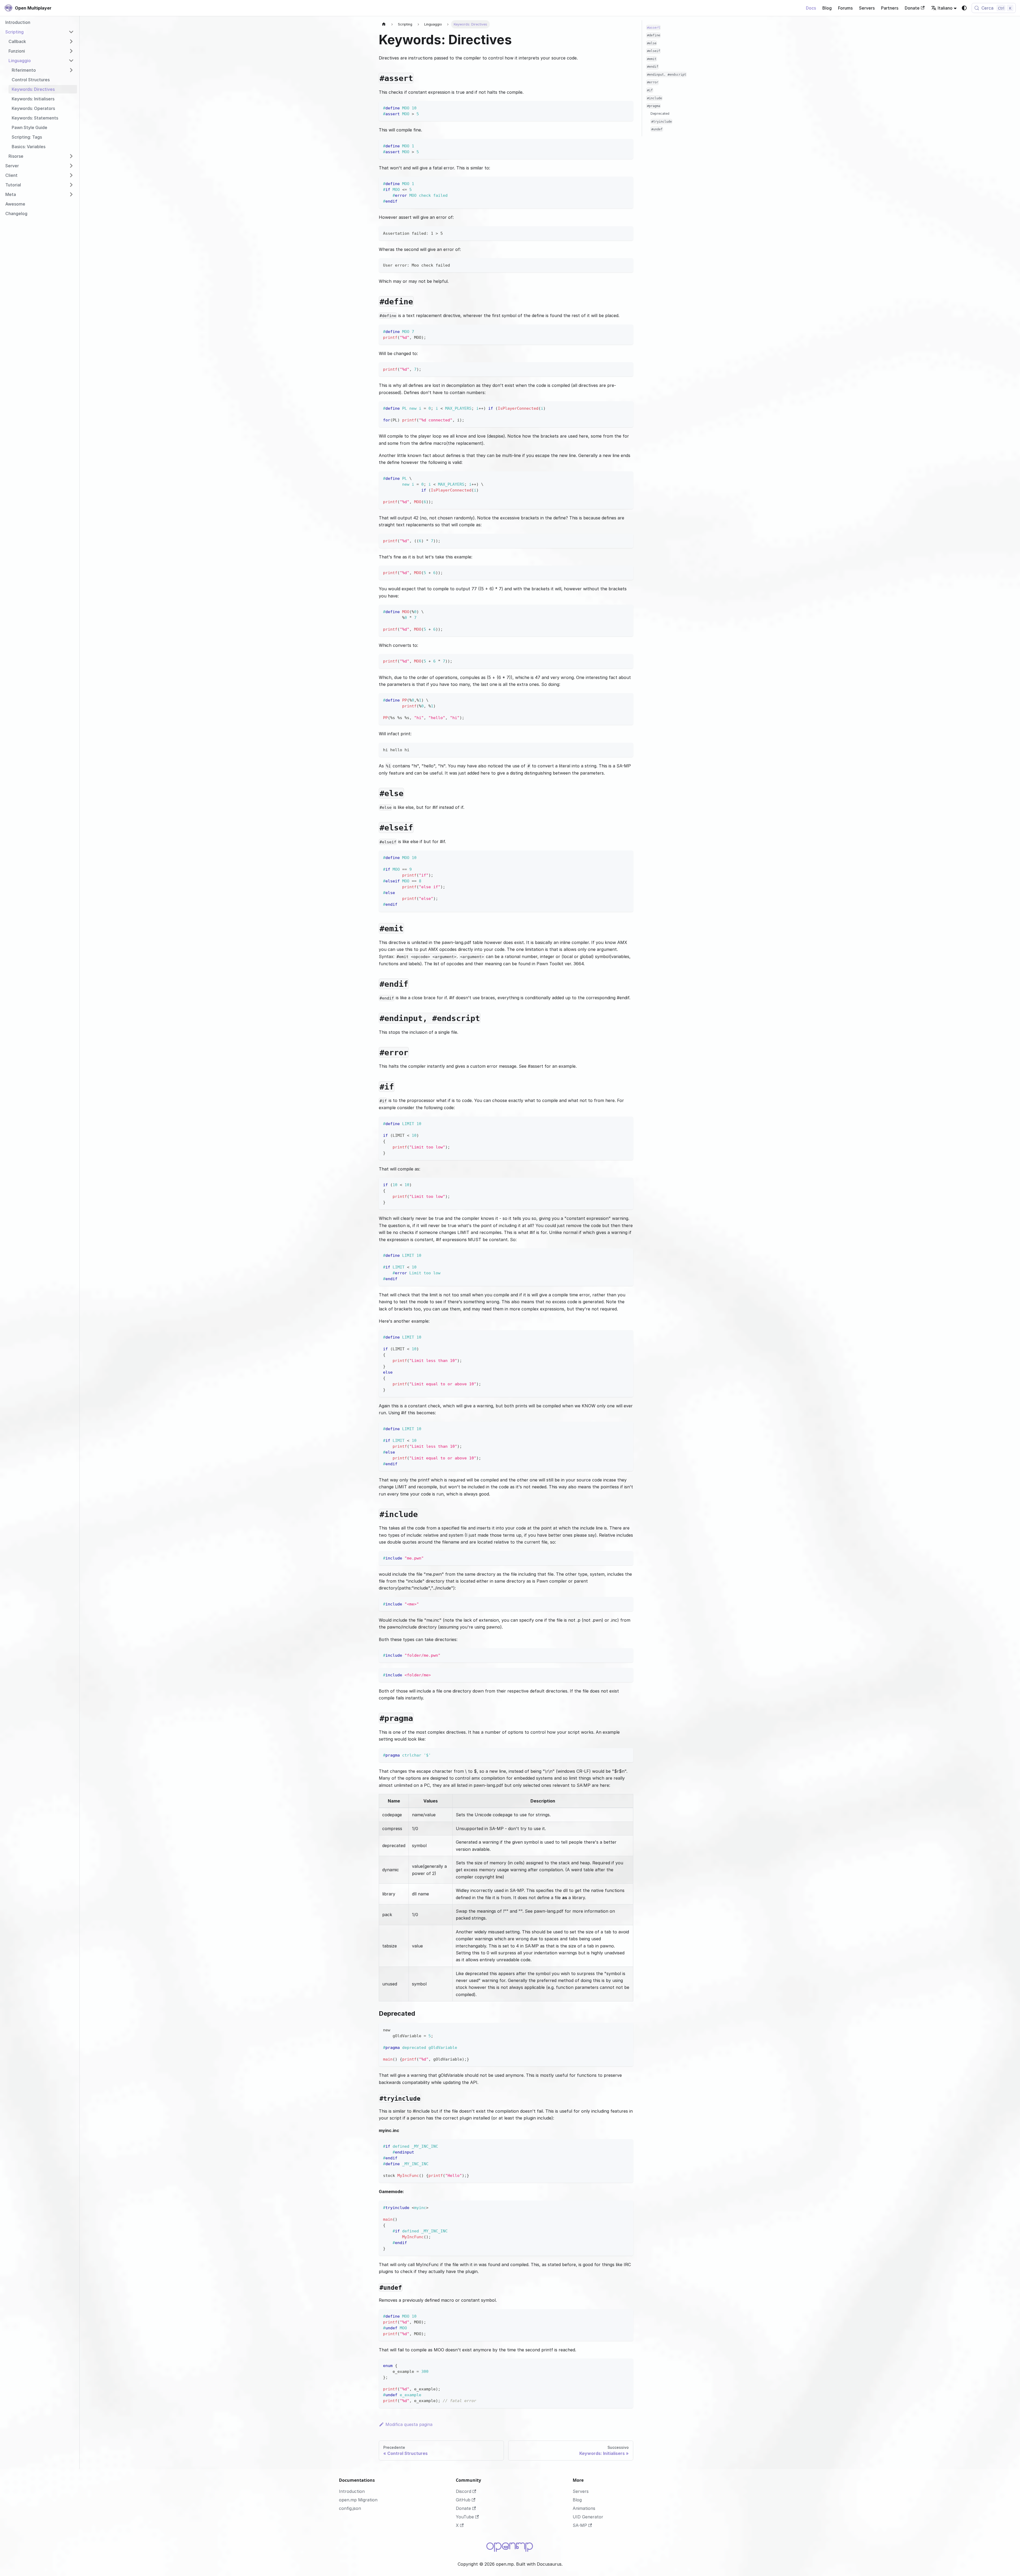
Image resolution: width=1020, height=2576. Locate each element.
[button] (40, 32)
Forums (845, 8)
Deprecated (660, 114)
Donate (912, 8)
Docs (811, 8)
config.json (350, 2508)
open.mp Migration (358, 2500)
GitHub (463, 2500)
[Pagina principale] (384, 24)
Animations (584, 2508)
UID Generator (588, 2517)
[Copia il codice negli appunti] (627, 107)
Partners (890, 8)
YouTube (465, 2517)
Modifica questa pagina (409, 2424)
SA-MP (580, 2525)
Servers (867, 8)
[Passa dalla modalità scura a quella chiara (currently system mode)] (964, 8)
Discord (464, 2491)
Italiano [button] (945, 8)
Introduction (352, 2491)
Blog (827, 8)
